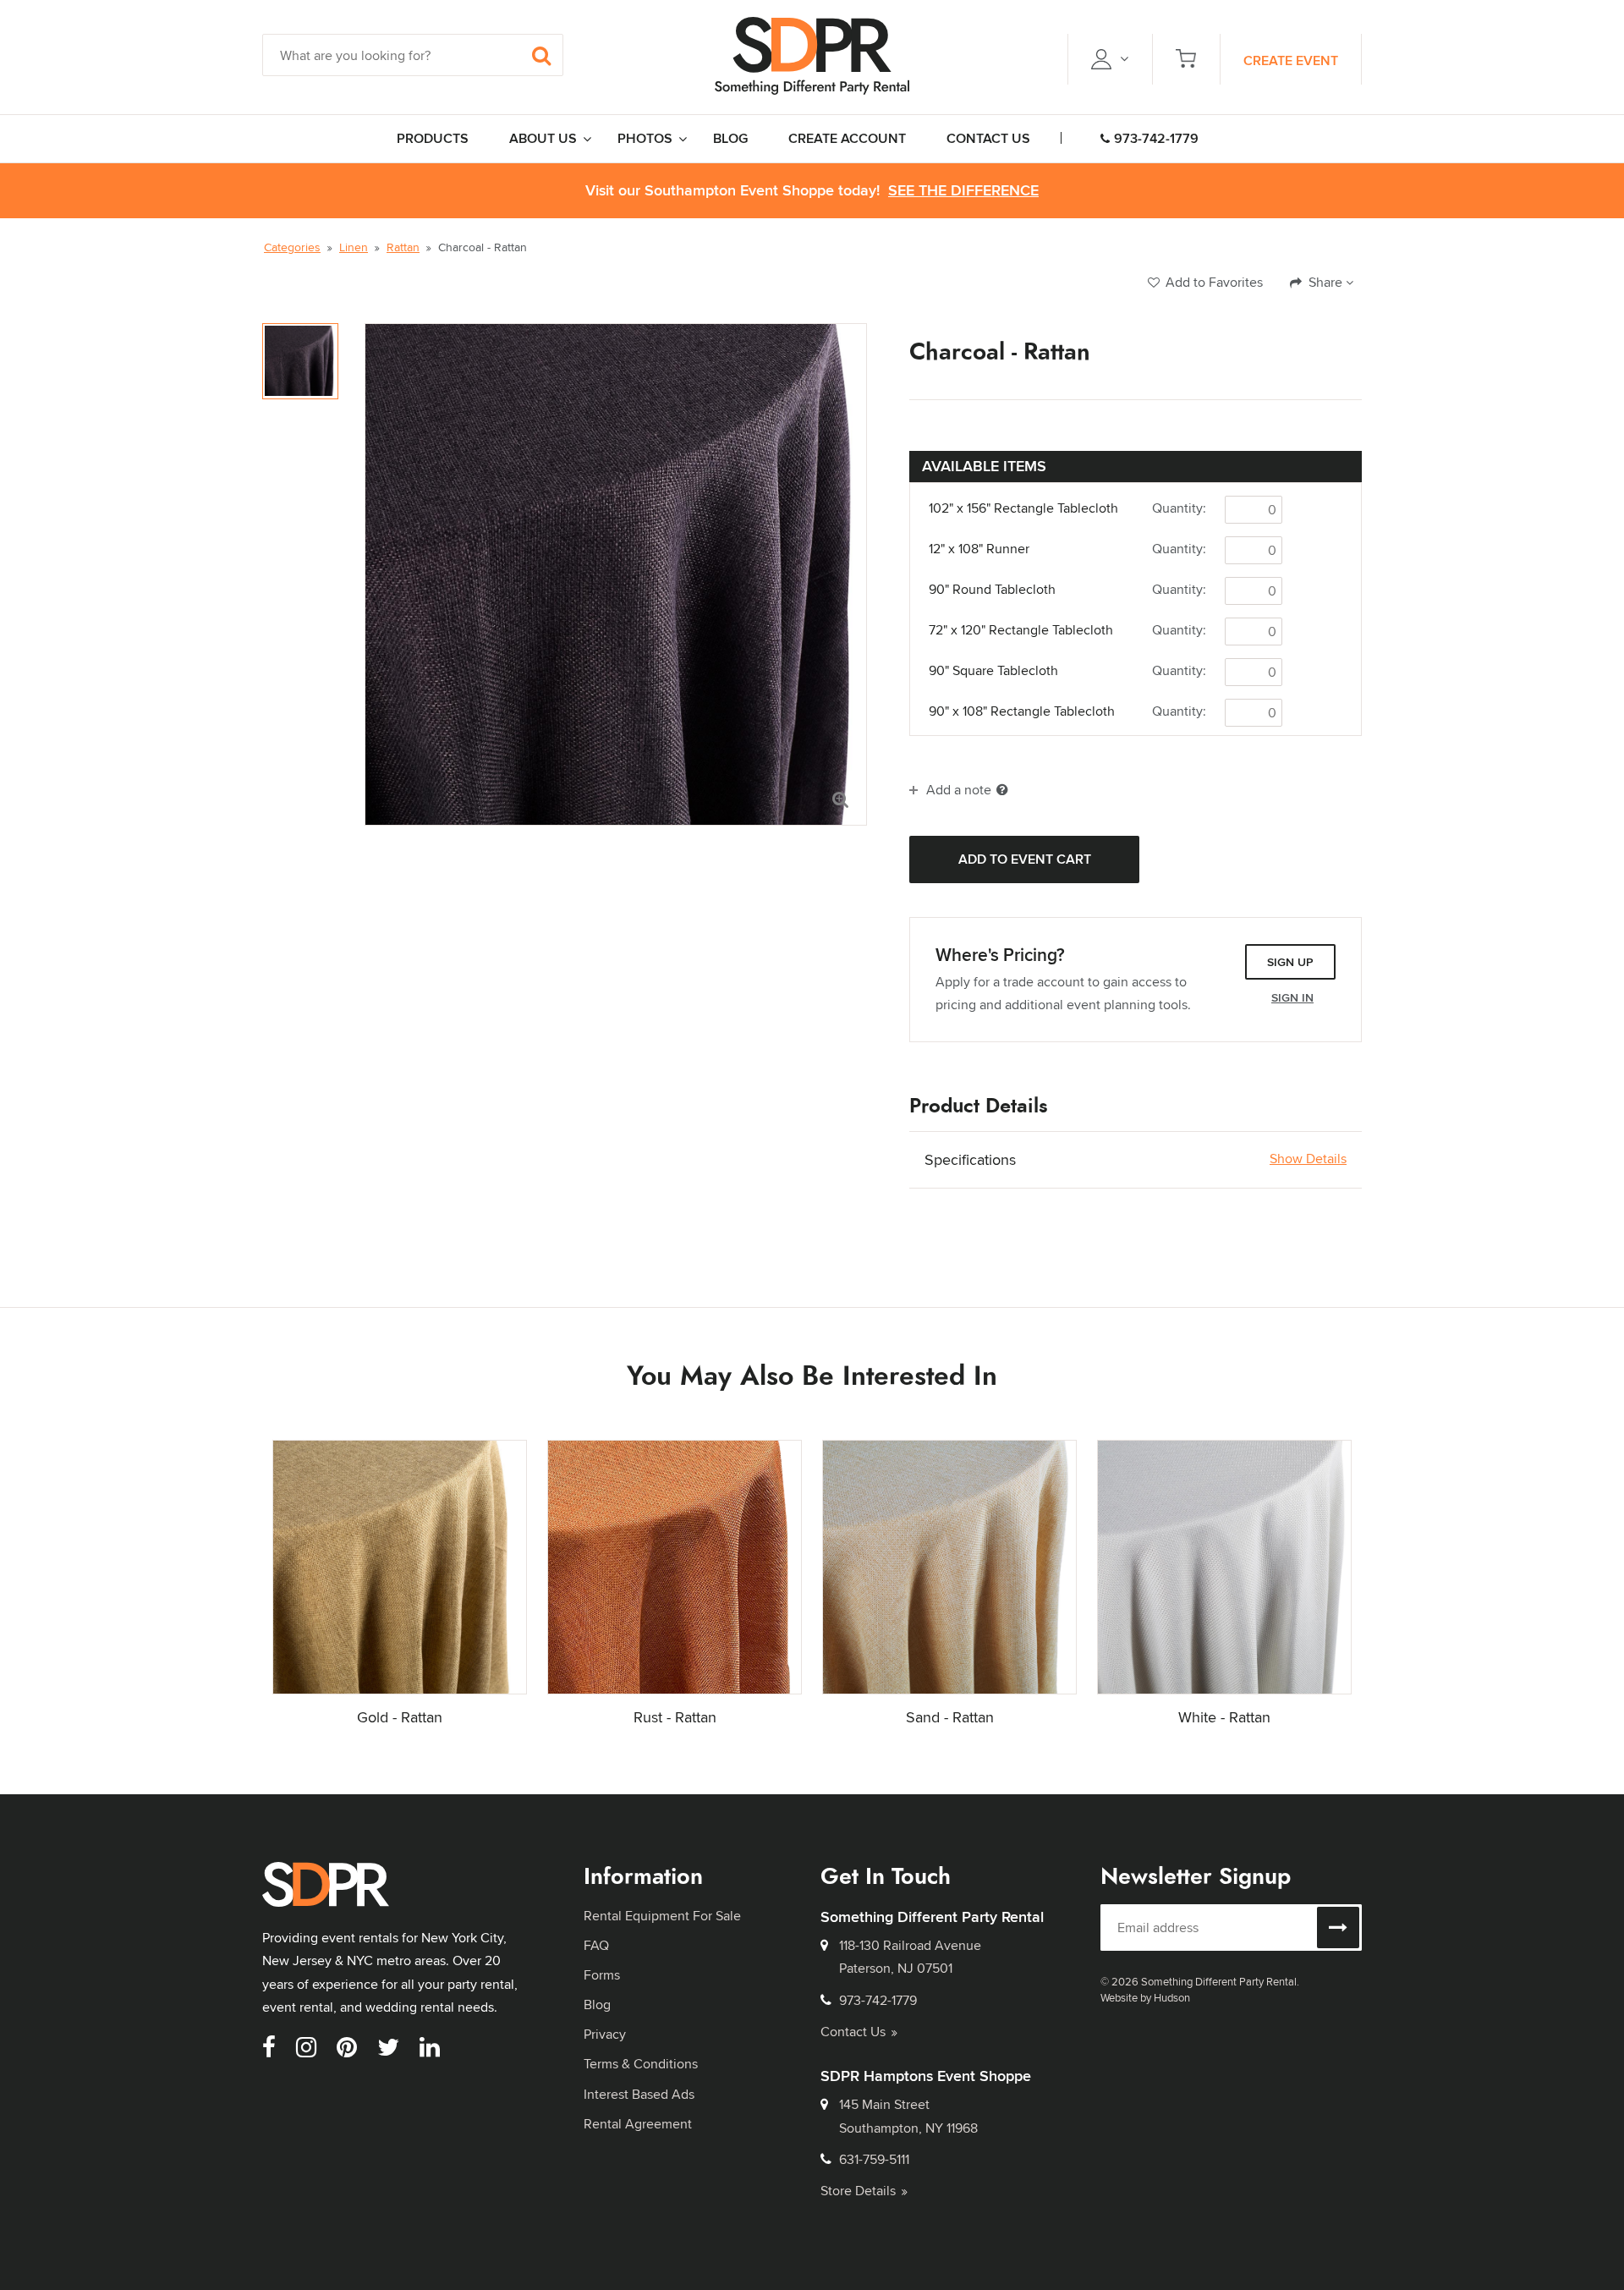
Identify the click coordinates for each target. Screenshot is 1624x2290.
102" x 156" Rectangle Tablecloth (1023, 508)
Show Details (1308, 1159)
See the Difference (963, 191)
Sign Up (1290, 962)
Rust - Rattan (675, 1717)
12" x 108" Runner (979, 549)
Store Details (858, 2191)
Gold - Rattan (400, 1717)
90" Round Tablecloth (992, 590)
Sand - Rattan (950, 1717)
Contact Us (853, 2032)
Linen (354, 247)
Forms (602, 1975)
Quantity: (1179, 508)
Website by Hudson (1145, 1997)
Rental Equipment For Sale (662, 1916)
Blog (597, 2004)
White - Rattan (1224, 1717)
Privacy (605, 2034)
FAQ (596, 1945)
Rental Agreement (638, 2124)
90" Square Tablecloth (993, 671)
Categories (292, 247)
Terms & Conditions (641, 2064)
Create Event (1291, 60)
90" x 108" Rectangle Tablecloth (1022, 711)
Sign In (1292, 997)
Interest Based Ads (639, 2094)
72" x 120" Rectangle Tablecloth (1021, 630)
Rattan (403, 247)
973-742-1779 (1156, 138)
